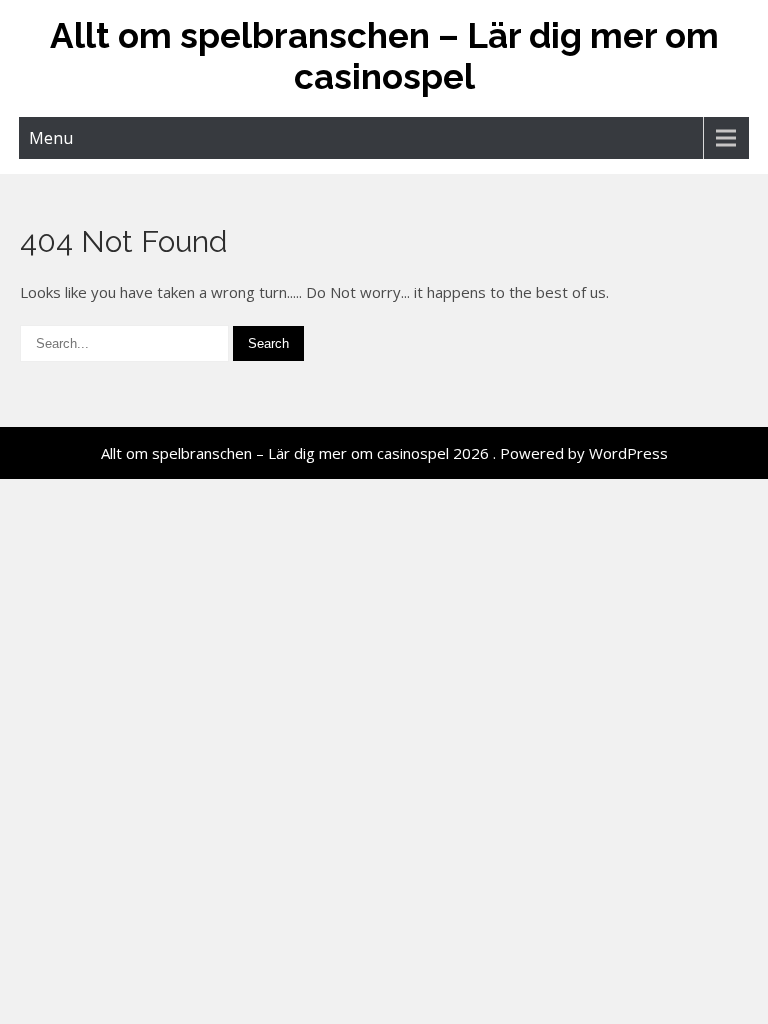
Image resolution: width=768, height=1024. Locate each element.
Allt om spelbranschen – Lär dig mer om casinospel (384, 56)
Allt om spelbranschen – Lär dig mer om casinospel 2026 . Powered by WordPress (384, 453)
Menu (51, 138)
